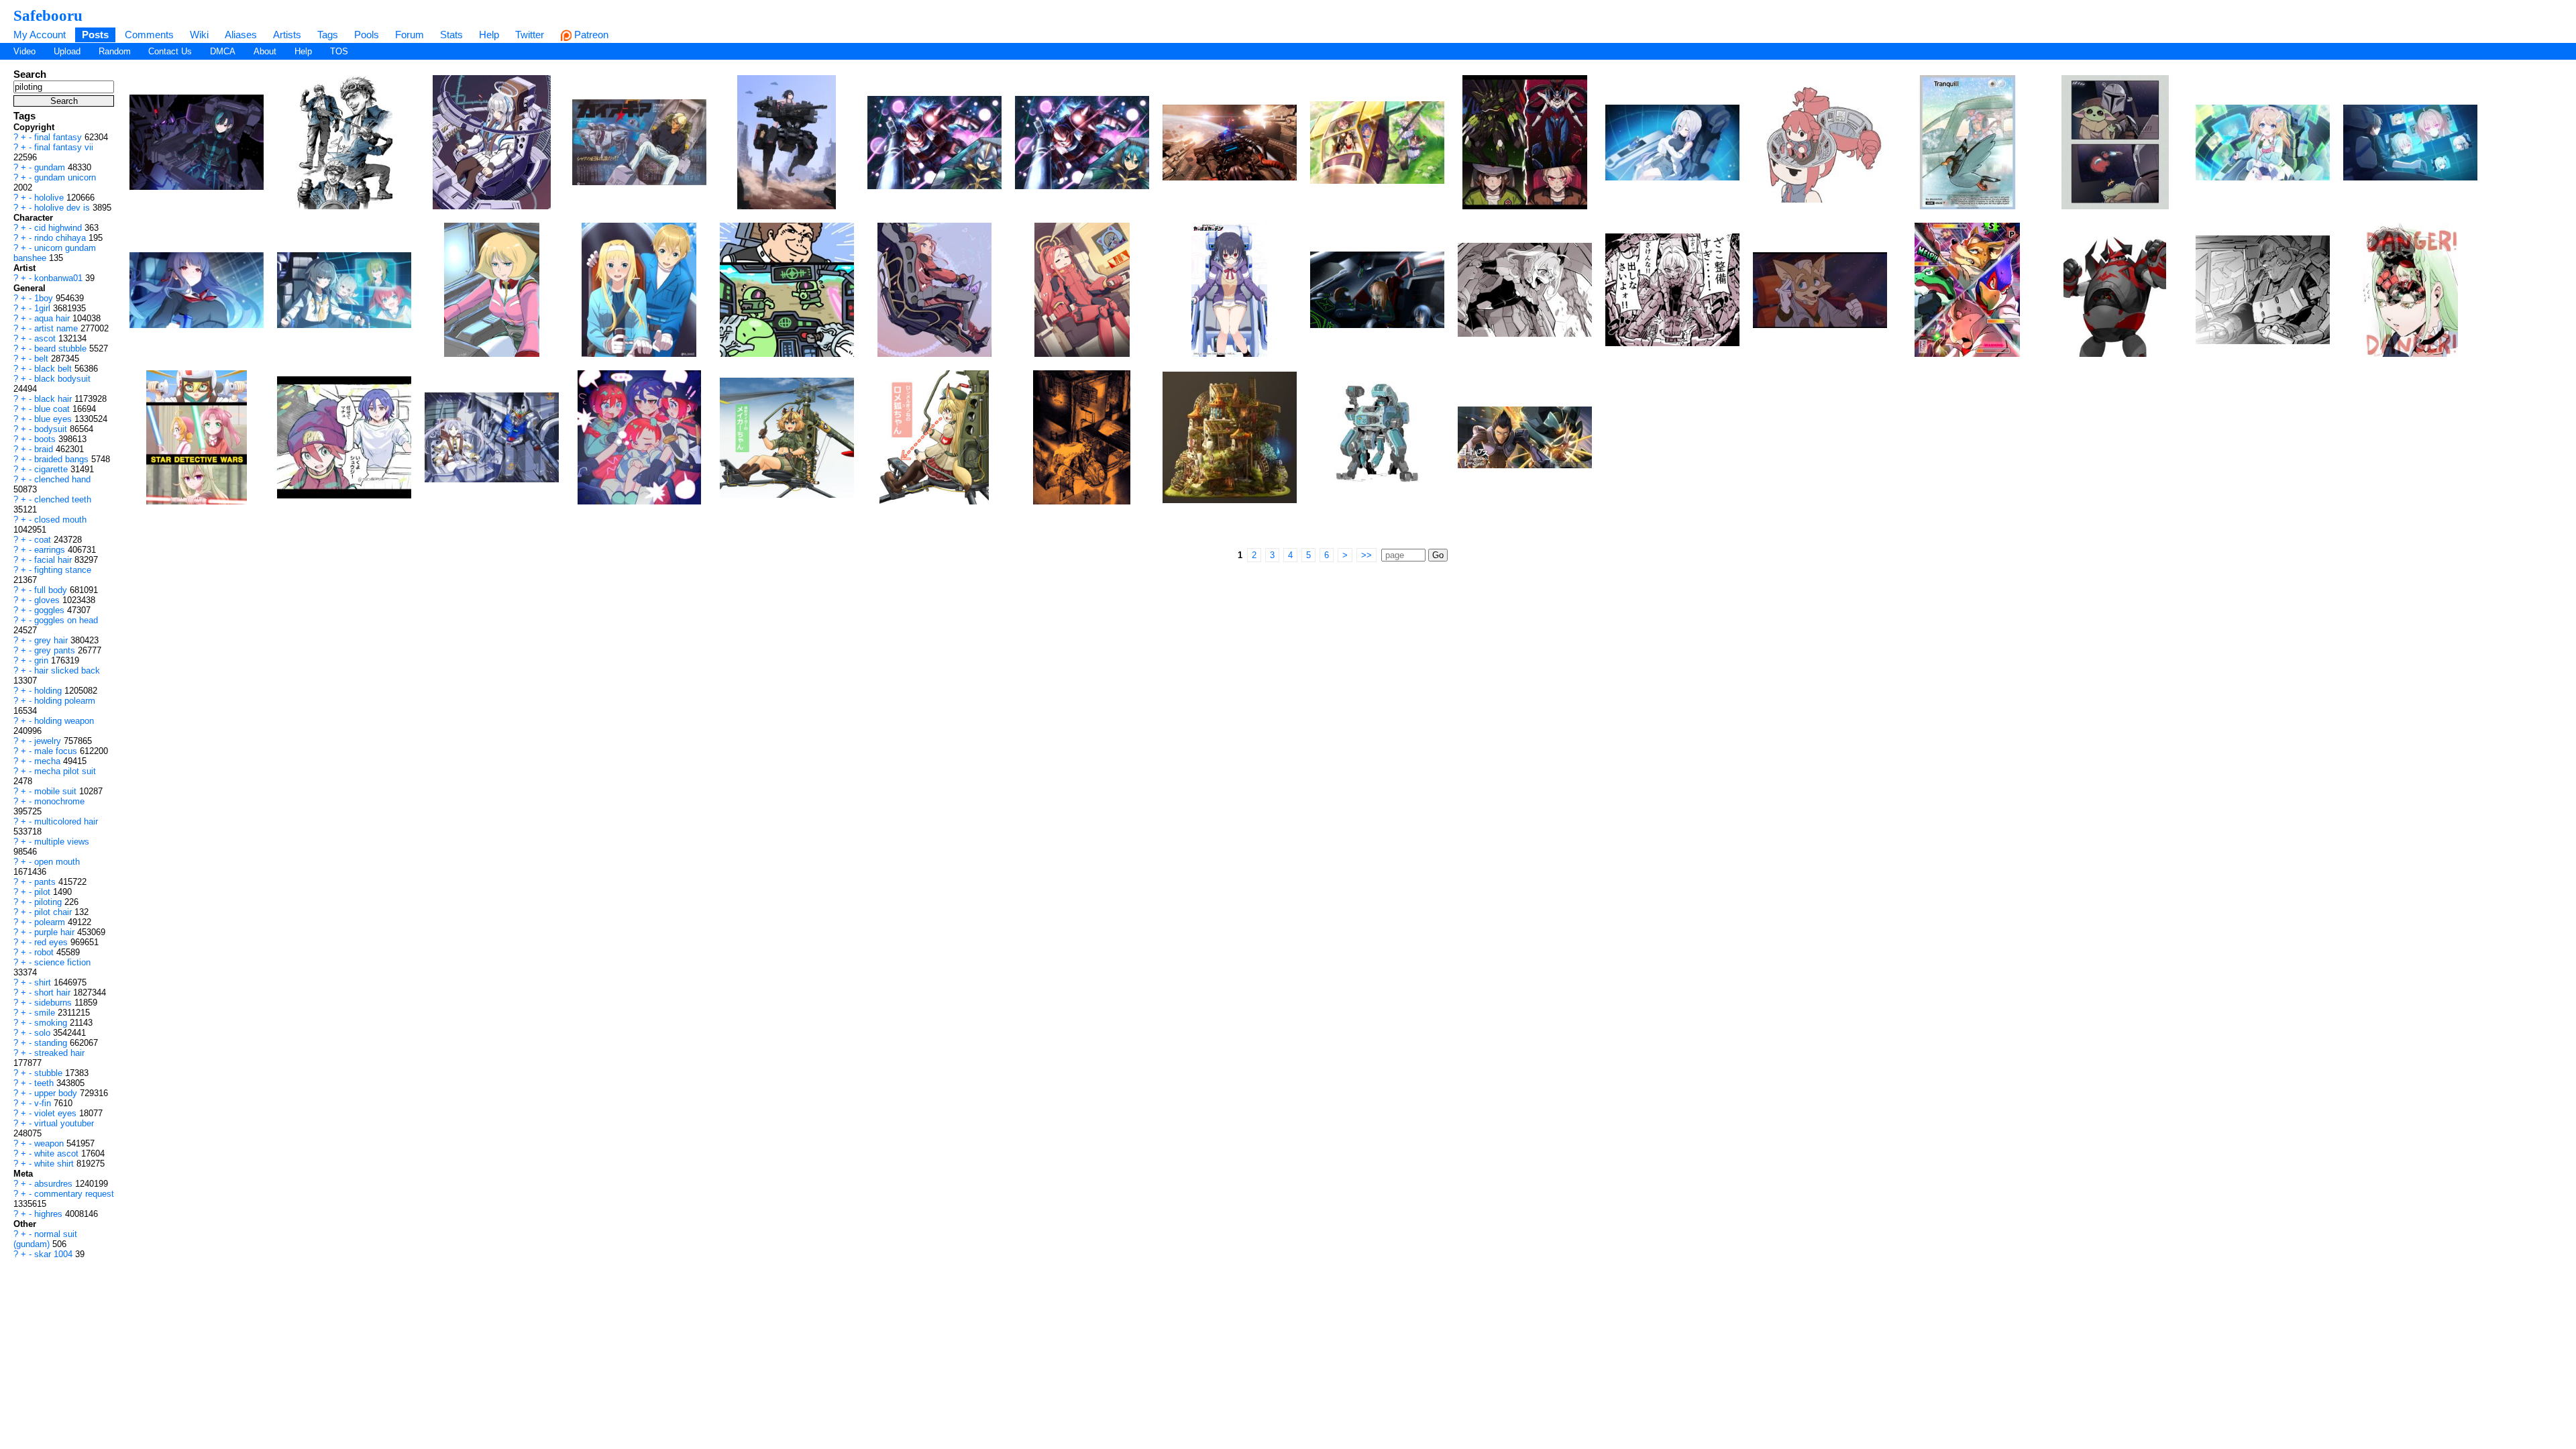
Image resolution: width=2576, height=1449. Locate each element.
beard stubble (62, 348)
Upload (67, 51)
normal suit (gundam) (45, 1239)
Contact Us (170, 51)
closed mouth (60, 520)
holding (49, 691)
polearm (51, 922)
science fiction (62, 962)
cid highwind (59, 228)
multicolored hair (66, 821)
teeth (45, 1083)
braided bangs (63, 459)
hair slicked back (67, 670)
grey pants (56, 650)
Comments (149, 35)
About (265, 51)
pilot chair (54, 912)
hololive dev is (63, 208)
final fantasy (59, 137)
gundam (51, 167)
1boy (45, 298)
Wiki (199, 35)
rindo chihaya (61, 238)
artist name (57, 328)
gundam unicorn (65, 177)
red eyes (52, 942)
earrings (51, 550)
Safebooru (48, 15)
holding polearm (65, 701)
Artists (287, 35)
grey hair (52, 640)
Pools (367, 35)
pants (46, 882)
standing (52, 1043)
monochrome (59, 801)
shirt (44, 982)
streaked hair (59, 1053)
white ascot (58, 1153)
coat (44, 540)
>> (1366, 555)
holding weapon (64, 721)
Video (24, 51)
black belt (54, 369)
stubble (50, 1073)
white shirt (55, 1164)
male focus (57, 751)
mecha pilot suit (65, 771)
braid (45, 449)
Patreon (590, 35)
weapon (50, 1143)
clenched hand (62, 479)
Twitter (530, 35)
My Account (40, 35)
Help (489, 35)
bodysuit (52, 429)
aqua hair (53, 318)
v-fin (44, 1103)
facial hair (54, 560)
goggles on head (66, 620)
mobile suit (57, 791)
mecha (49, 761)
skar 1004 (55, 1254)
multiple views (62, 842)
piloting (49, 902)
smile (46, 1013)
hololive (50, 198)
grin (43, 660)
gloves (48, 600)
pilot (44, 892)
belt (43, 359)
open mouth (57, 862)
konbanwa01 (60, 278)
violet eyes (57, 1113)
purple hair (56, 932)
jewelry (49, 741)
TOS (339, 51)
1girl (44, 308)
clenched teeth (63, 499)
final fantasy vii (64, 147)
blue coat (53, 409)
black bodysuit (62, 379)
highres (50, 1214)
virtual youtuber (64, 1123)
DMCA (223, 51)
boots (46, 439)
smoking (52, 1023)
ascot (46, 338)
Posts (95, 35)
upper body (57, 1093)
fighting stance (63, 570)
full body (52, 590)
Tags (328, 35)
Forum (410, 35)
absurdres (55, 1184)
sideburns (54, 1003)
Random (115, 51)
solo (44, 1033)
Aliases (241, 35)
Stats (451, 35)
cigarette (52, 469)
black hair (54, 399)
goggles (51, 610)
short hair (54, 992)
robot (45, 952)
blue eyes (54, 419)
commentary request (74, 1194)
